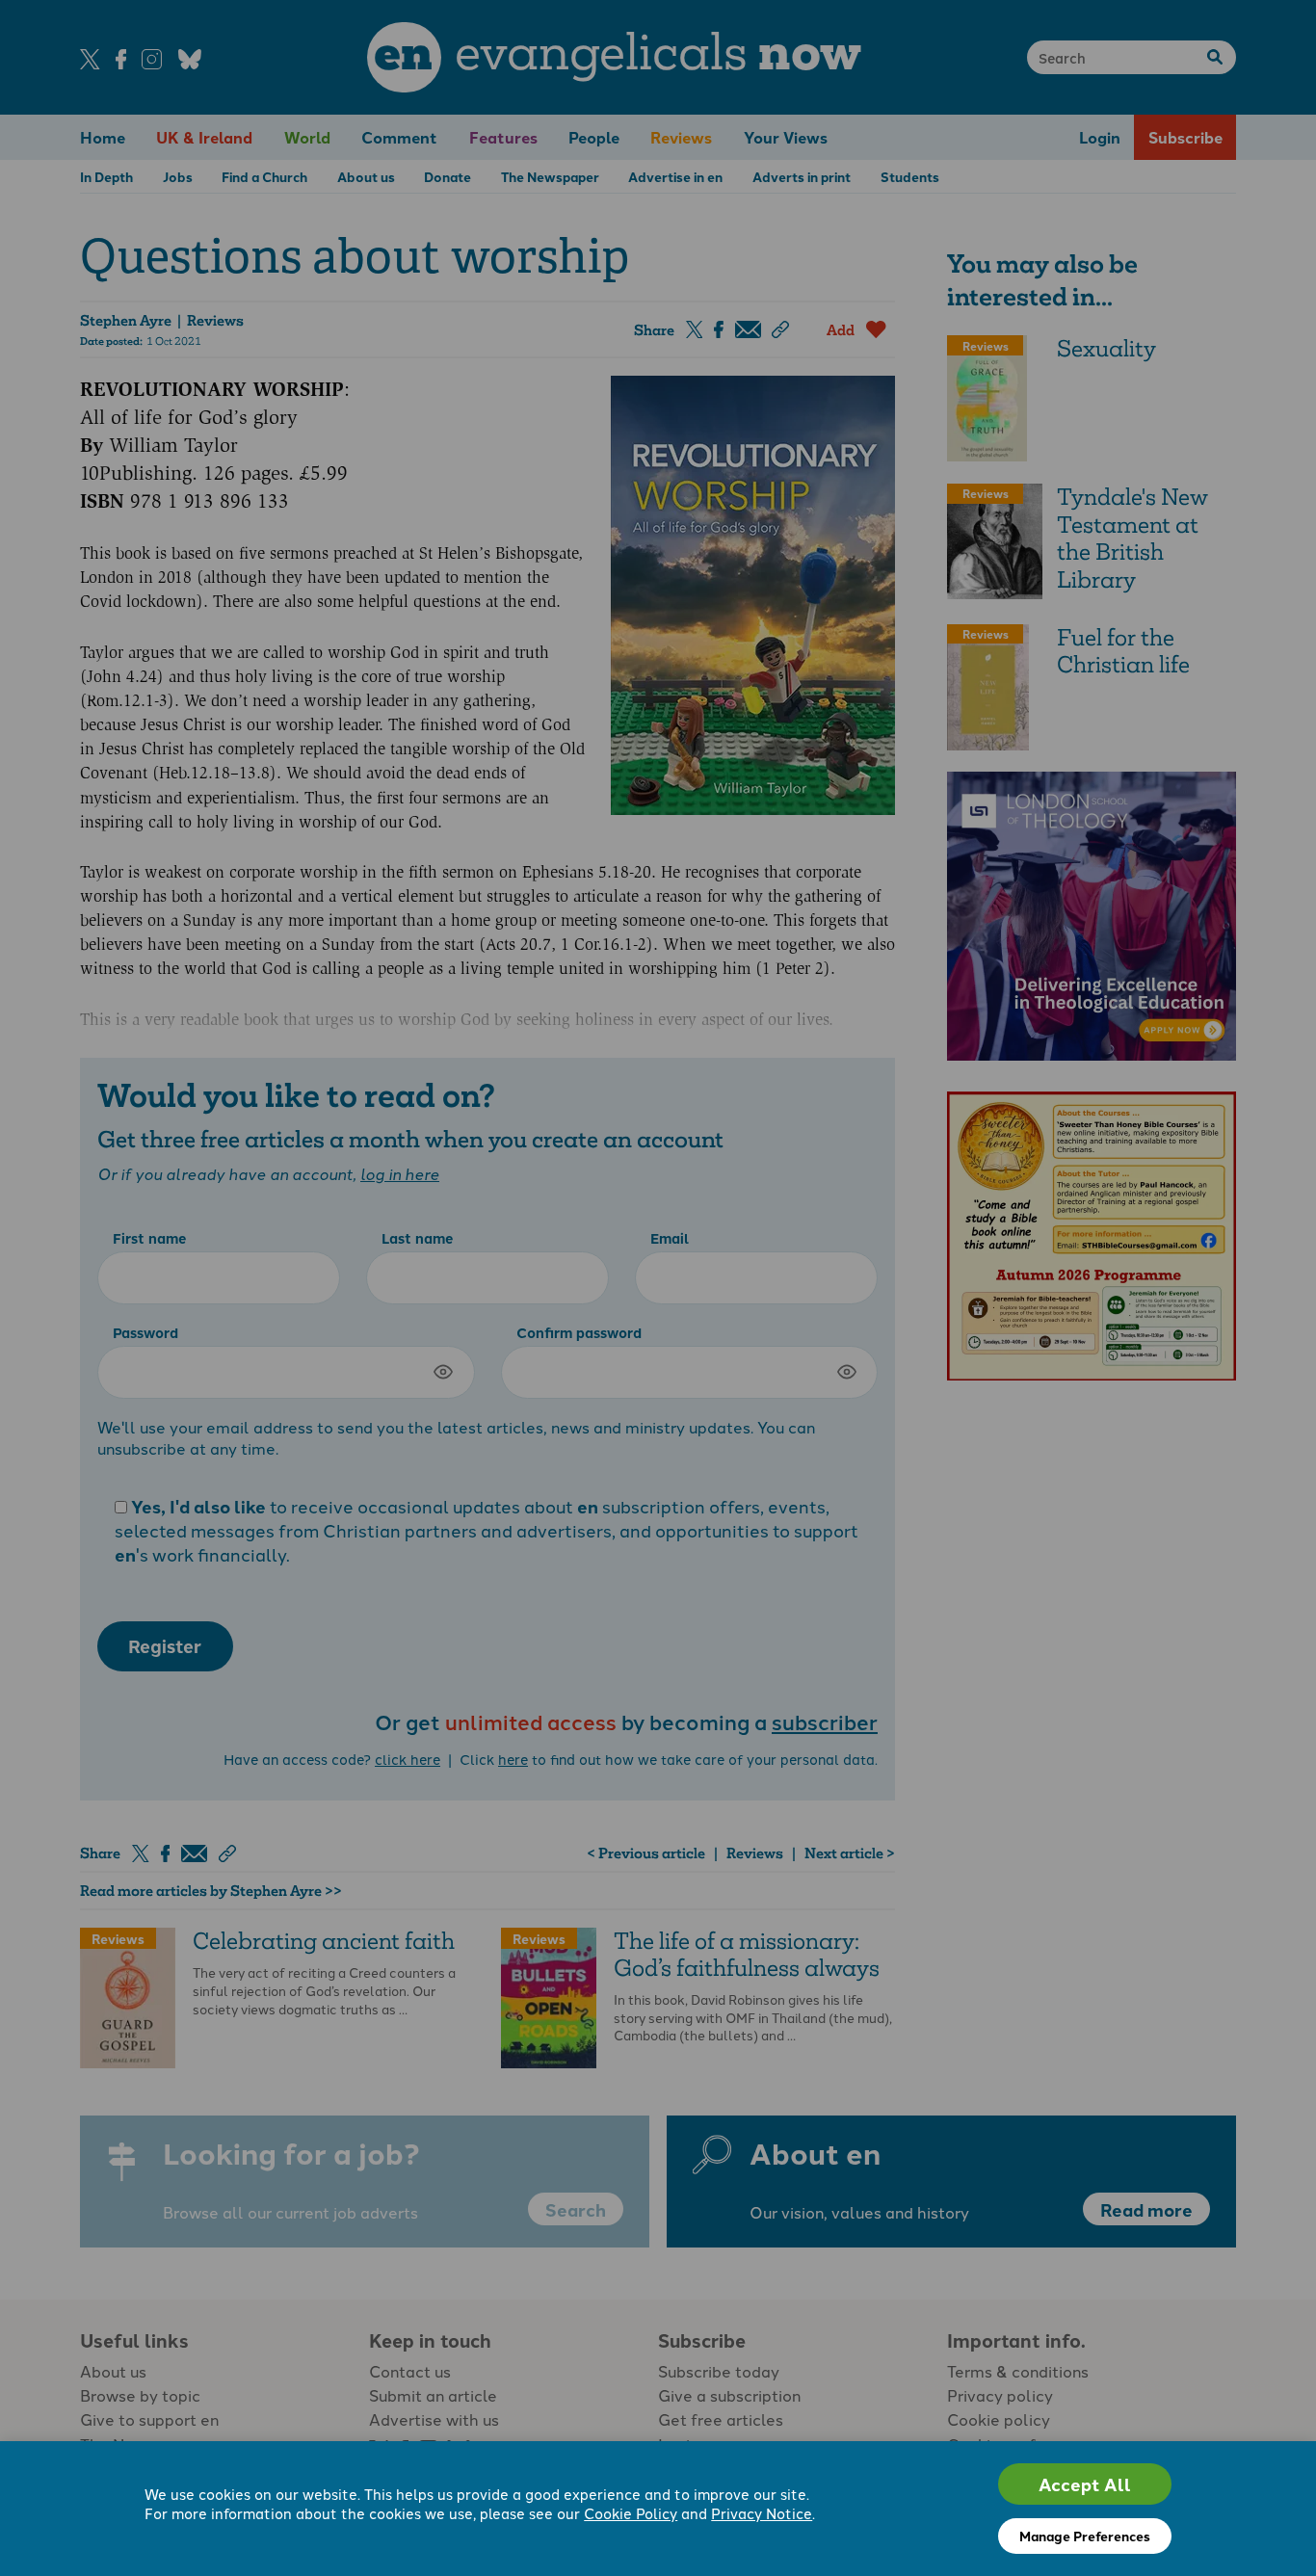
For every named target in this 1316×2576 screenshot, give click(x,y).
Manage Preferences (1085, 2536)
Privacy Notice (762, 2513)
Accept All (1085, 2484)
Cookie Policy (631, 2513)
